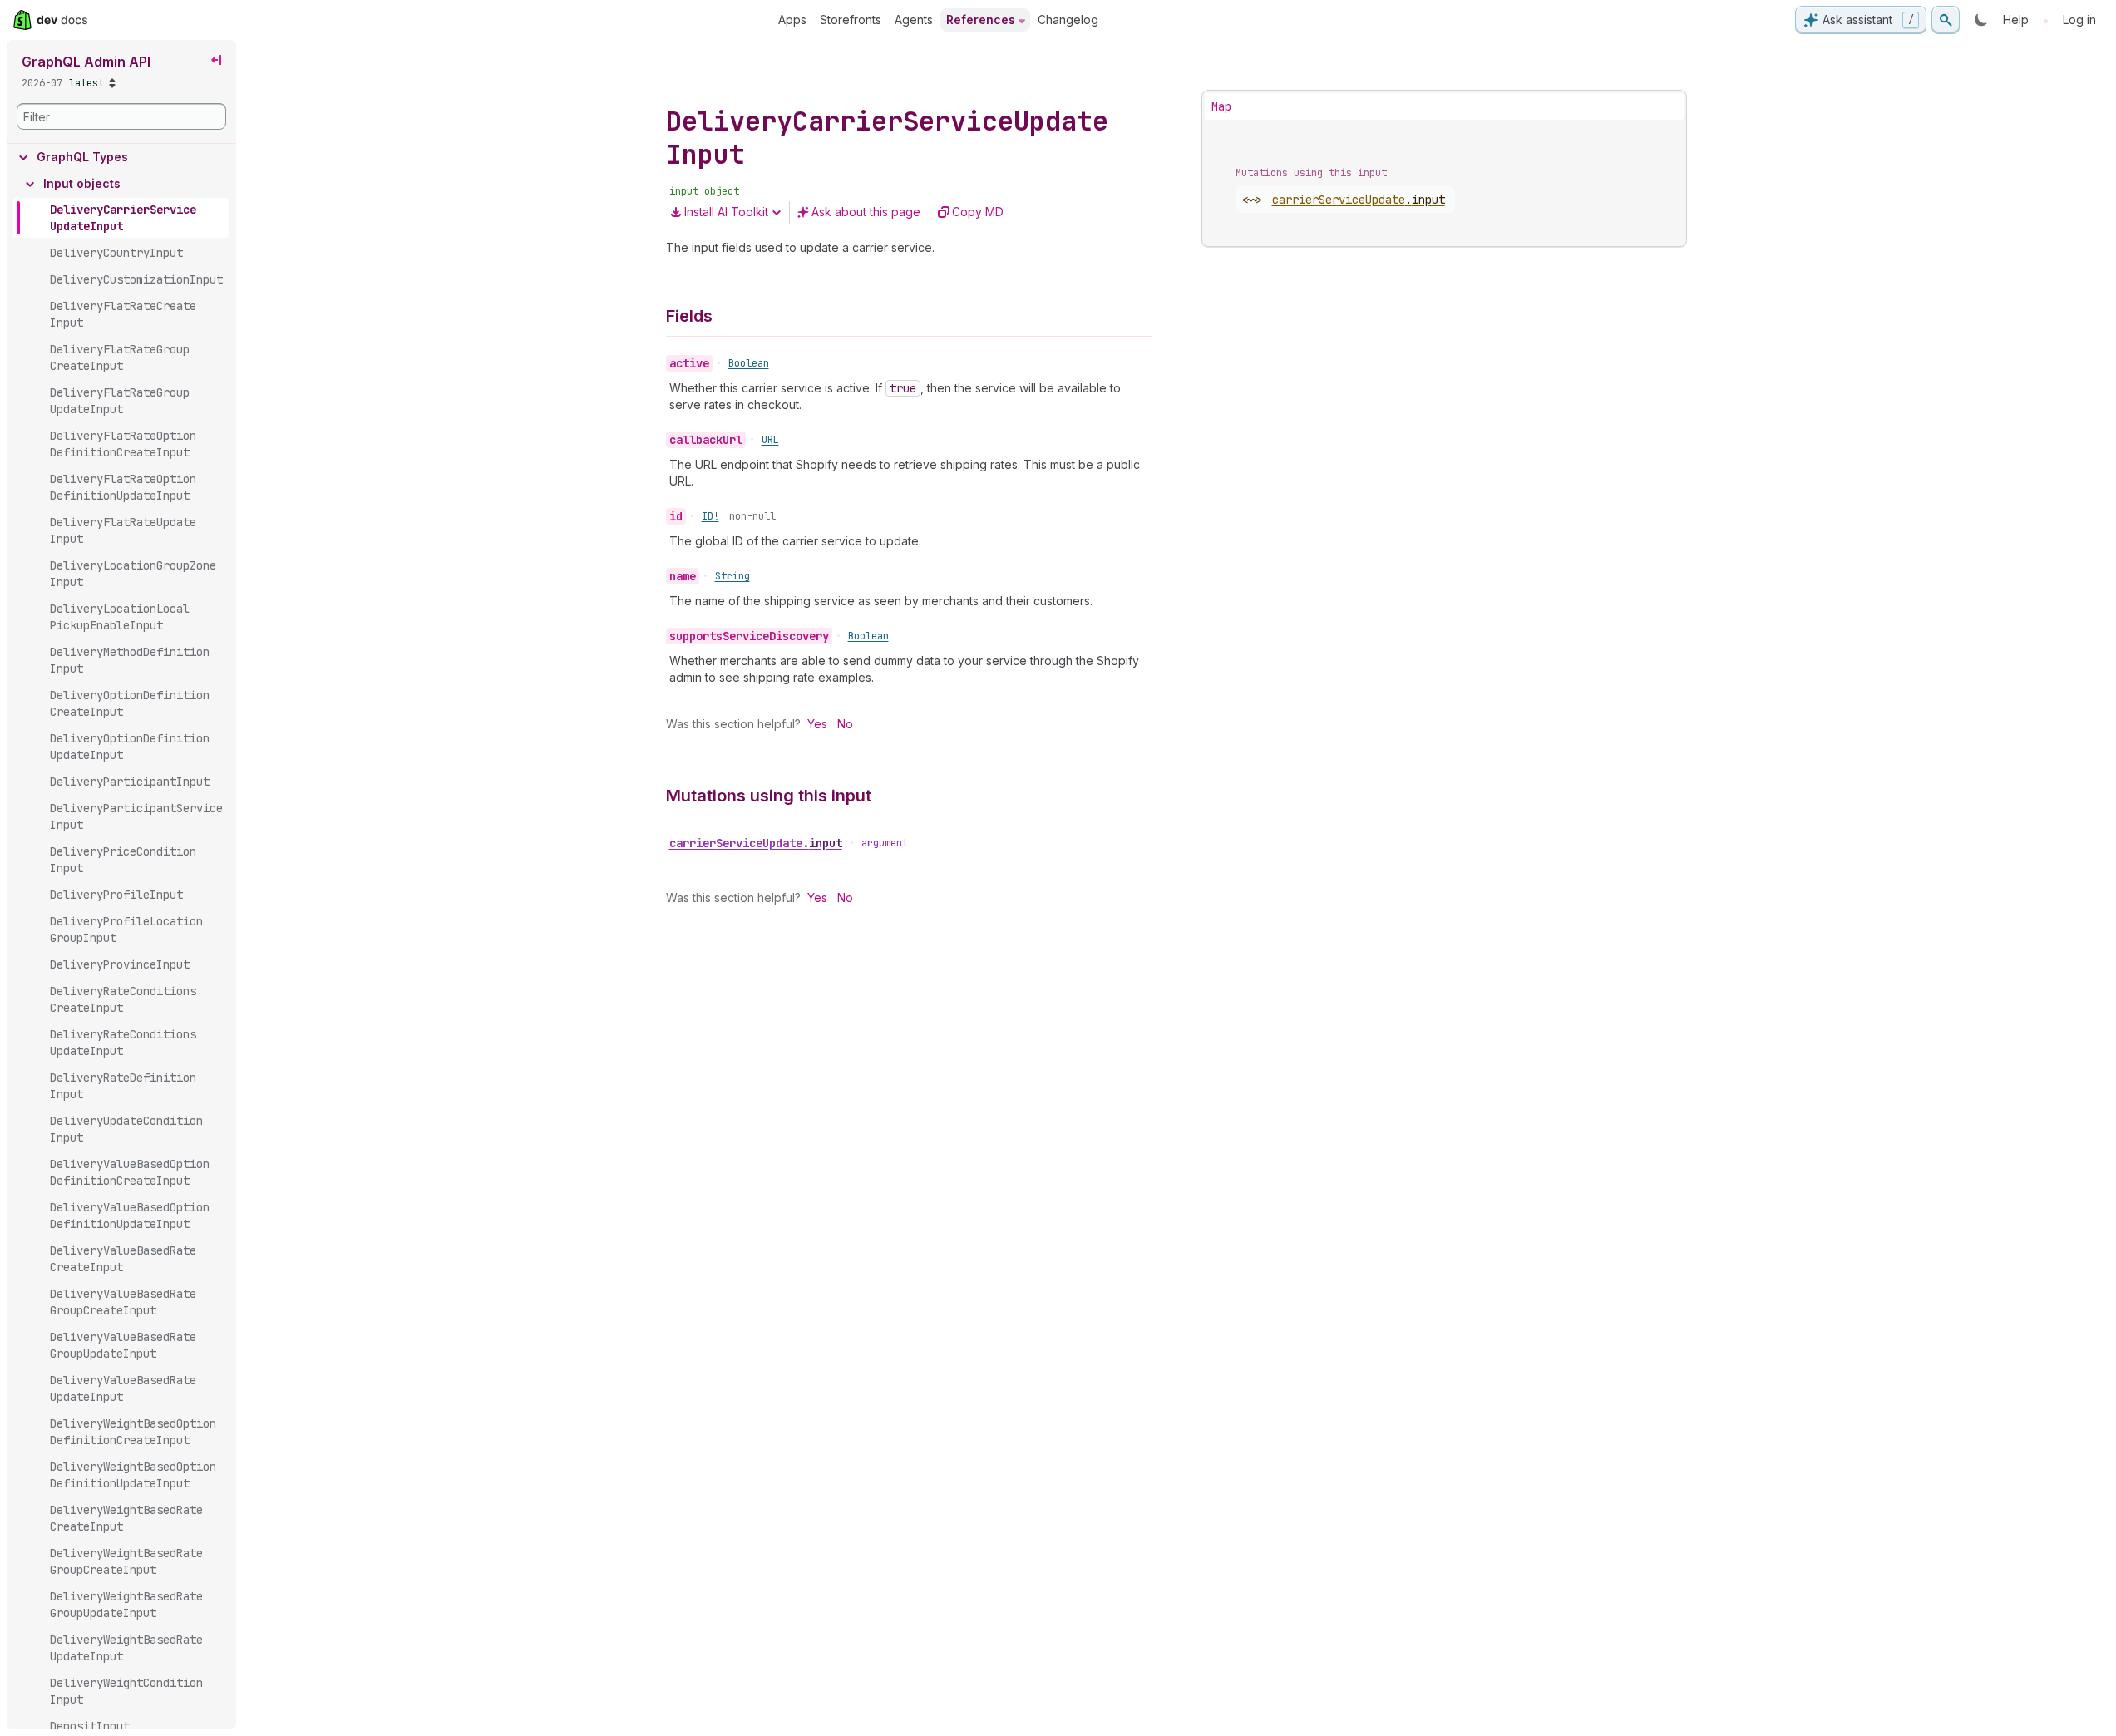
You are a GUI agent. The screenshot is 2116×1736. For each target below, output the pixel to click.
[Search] (1946, 20)
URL (770, 440)
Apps (792, 20)
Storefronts (851, 20)
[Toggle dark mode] (1981, 20)
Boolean (749, 363)
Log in (2079, 20)
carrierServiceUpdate (756, 843)
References (981, 20)
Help (2016, 20)
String (732, 576)
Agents (914, 20)
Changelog (1068, 20)
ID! (710, 516)
